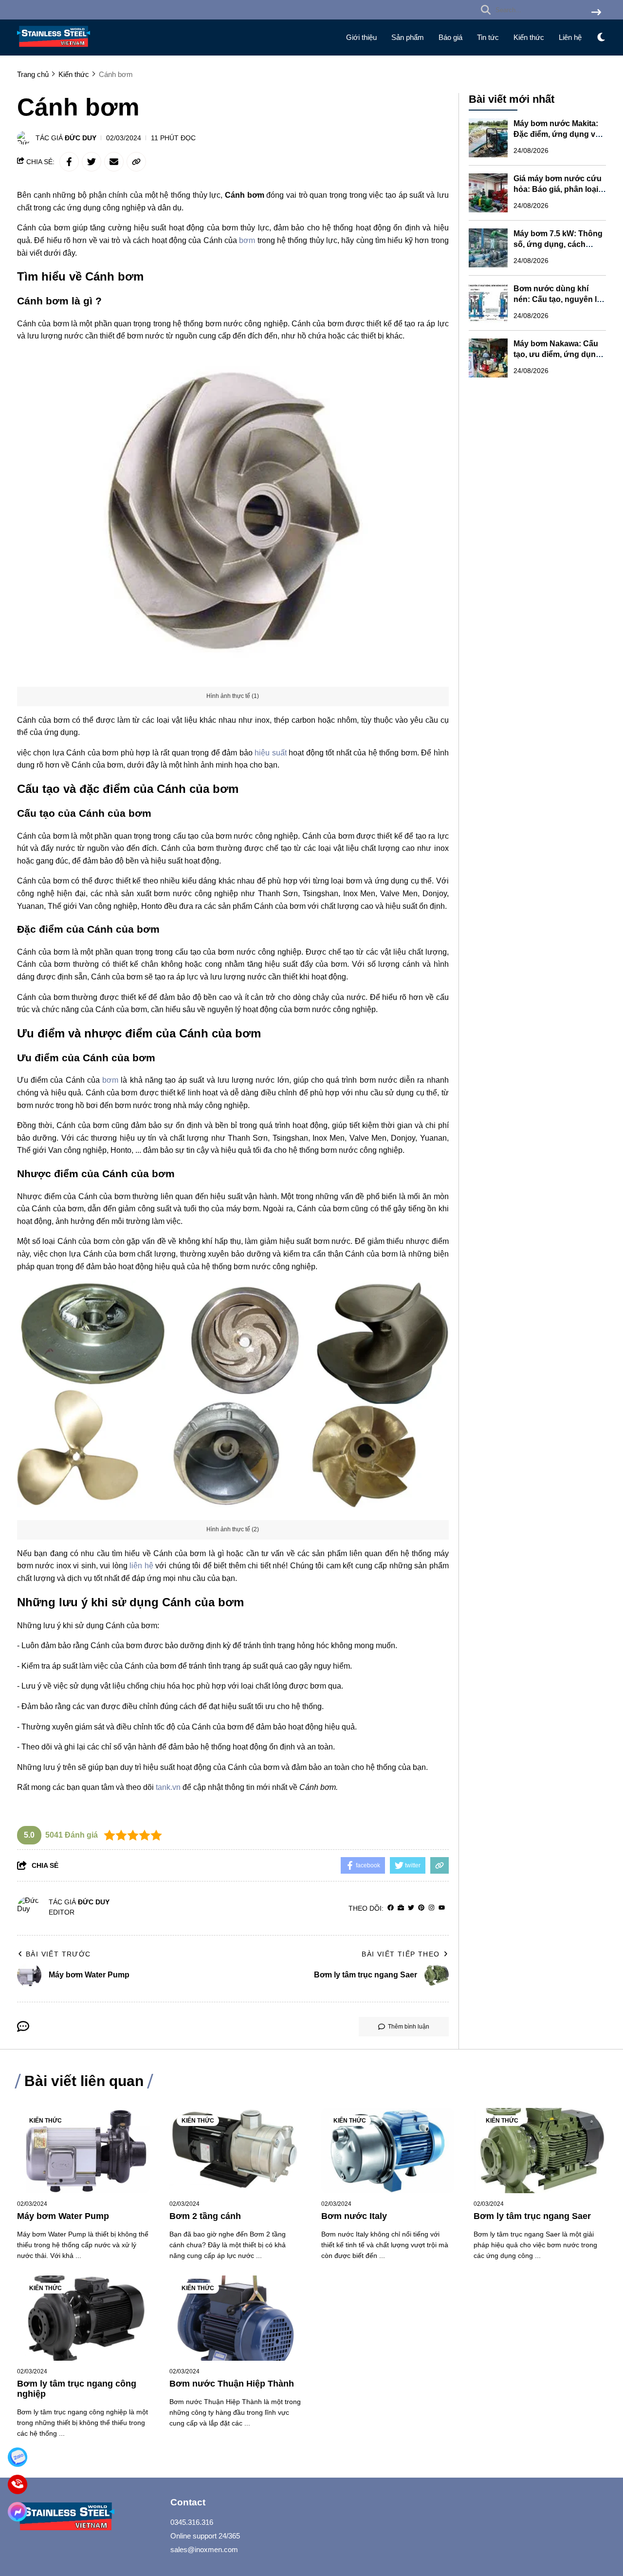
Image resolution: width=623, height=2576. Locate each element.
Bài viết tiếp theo (401, 1954)
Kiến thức (529, 37)
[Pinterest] (421, 1908)
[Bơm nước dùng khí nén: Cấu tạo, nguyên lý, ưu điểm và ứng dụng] (488, 303)
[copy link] (136, 162)
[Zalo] (17, 2457)
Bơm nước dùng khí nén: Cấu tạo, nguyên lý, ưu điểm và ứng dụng (558, 299)
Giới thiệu (361, 37)
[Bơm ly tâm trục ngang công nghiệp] (83, 2318)
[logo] (54, 49)
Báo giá (450, 37)
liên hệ (141, 1566)
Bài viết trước (58, 1954)
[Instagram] (431, 1908)
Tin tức (488, 37)
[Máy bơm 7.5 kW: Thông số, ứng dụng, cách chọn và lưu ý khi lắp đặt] (488, 248)
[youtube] (442, 1908)
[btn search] (596, 13)
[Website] (401, 1908)
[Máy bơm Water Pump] (83, 2151)
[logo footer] (88, 2518)
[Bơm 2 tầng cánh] (236, 2151)
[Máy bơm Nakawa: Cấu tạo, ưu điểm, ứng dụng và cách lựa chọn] (488, 358)
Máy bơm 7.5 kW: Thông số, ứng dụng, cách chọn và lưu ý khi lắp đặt (559, 244)
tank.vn (168, 1787)
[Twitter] (411, 1908)
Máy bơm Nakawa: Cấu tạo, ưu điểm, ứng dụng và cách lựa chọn (557, 354)
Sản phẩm (408, 37)
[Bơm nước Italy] (388, 2151)
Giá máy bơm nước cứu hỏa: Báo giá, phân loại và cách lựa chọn (558, 189)
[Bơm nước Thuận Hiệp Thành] (236, 2318)
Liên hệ (570, 37)
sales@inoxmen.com (204, 2549)
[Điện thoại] (17, 2484)
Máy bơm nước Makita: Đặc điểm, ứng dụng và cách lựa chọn (557, 134)
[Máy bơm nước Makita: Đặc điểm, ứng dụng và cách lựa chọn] (488, 138)
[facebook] (391, 1908)
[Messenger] (17, 2511)
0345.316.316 (192, 2522)
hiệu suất (270, 753)
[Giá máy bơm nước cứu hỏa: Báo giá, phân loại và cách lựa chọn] (488, 193)
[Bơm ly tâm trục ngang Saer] (540, 2151)
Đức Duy (81, 138)
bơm (247, 240)
